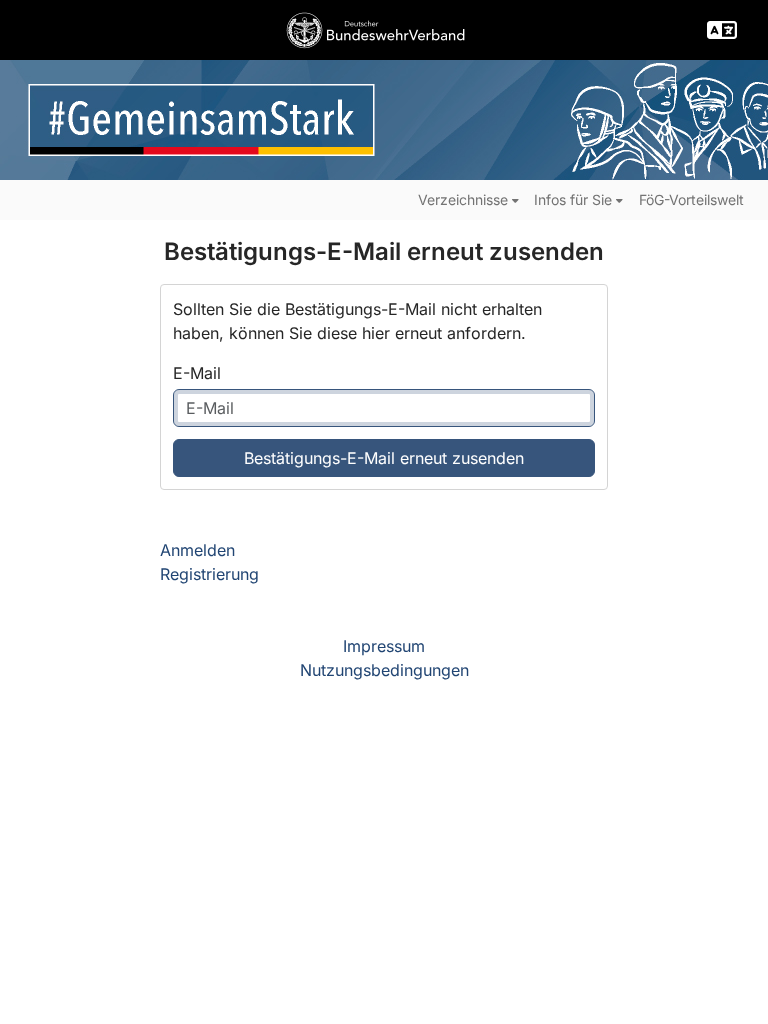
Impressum (384, 646)
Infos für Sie (573, 199)
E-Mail (197, 373)
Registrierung (209, 574)
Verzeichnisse (463, 199)
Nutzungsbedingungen (384, 670)
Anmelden (197, 550)
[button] (722, 30)
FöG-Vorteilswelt (691, 199)
